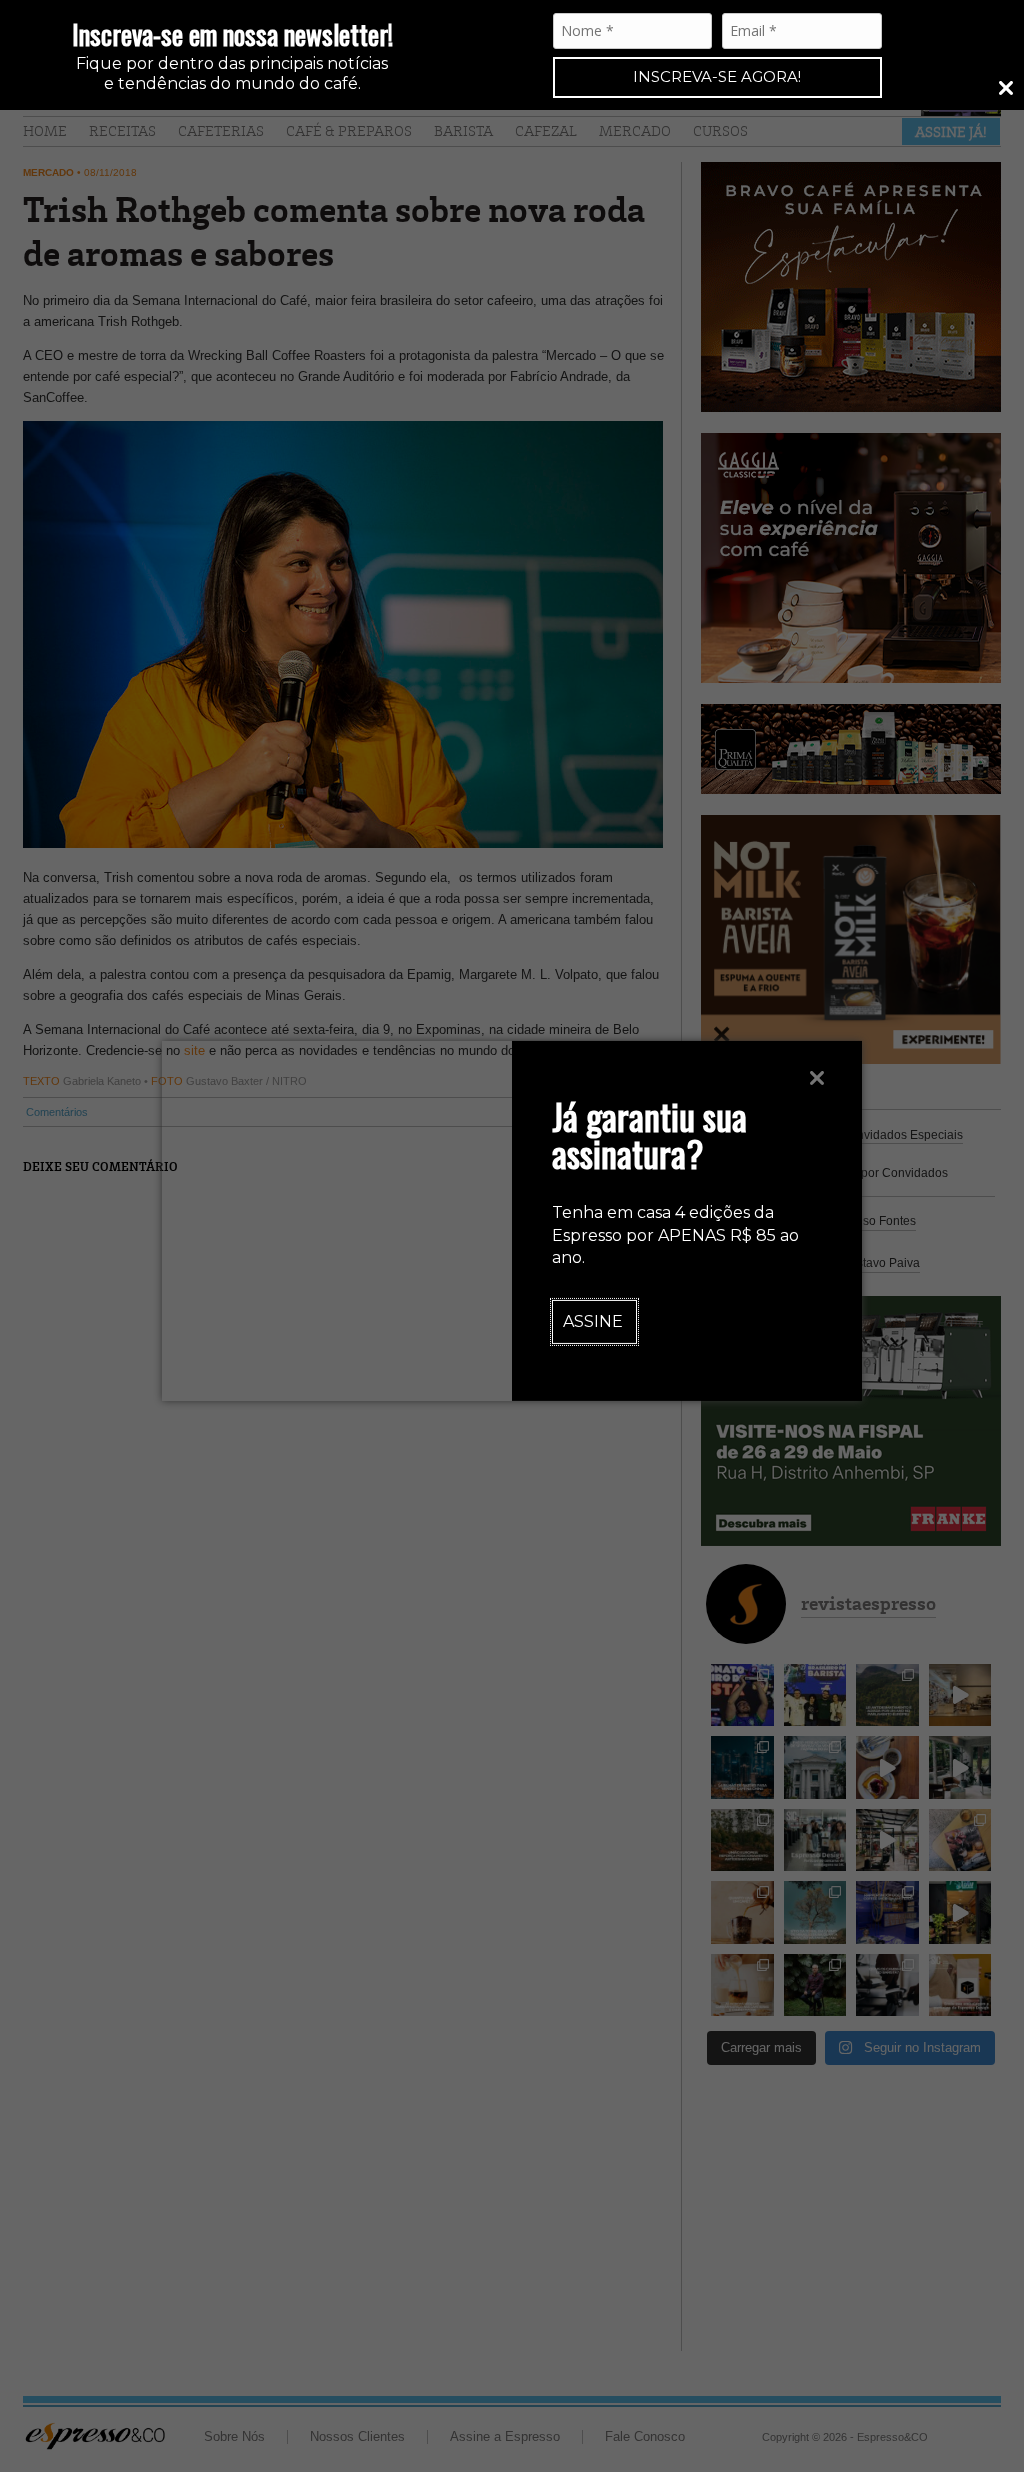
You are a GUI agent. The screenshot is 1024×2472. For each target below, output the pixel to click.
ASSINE (593, 1321)
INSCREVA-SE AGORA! (717, 76)
